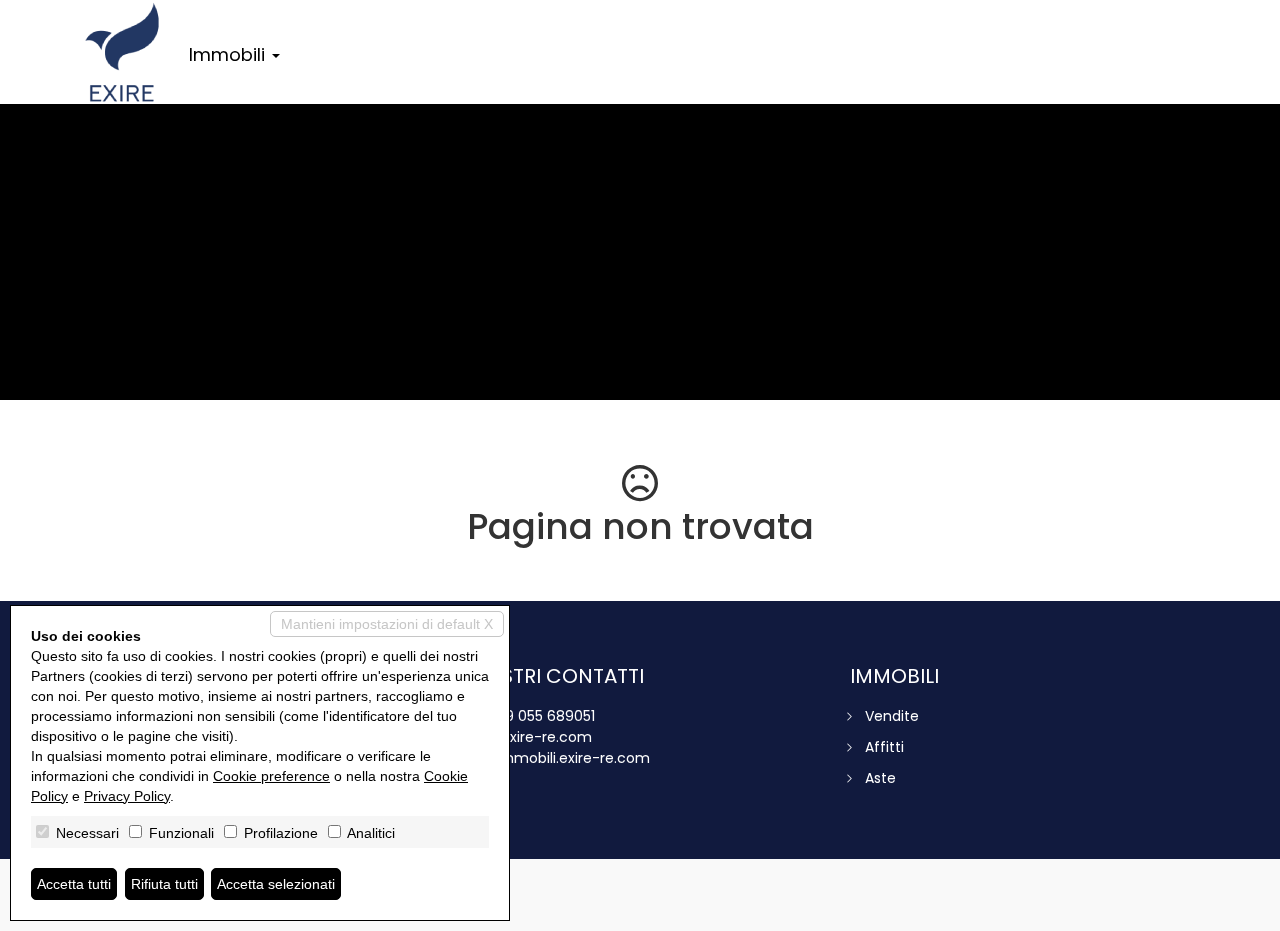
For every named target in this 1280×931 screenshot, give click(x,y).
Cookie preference (271, 776)
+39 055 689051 (541, 716)
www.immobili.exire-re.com (555, 758)
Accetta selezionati (276, 884)
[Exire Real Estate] (122, 52)
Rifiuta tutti (164, 884)
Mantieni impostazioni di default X (387, 624)
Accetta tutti (74, 884)
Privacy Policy (127, 796)
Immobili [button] (229, 54)
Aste (880, 778)
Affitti (884, 747)
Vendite (892, 716)
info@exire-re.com (526, 737)
